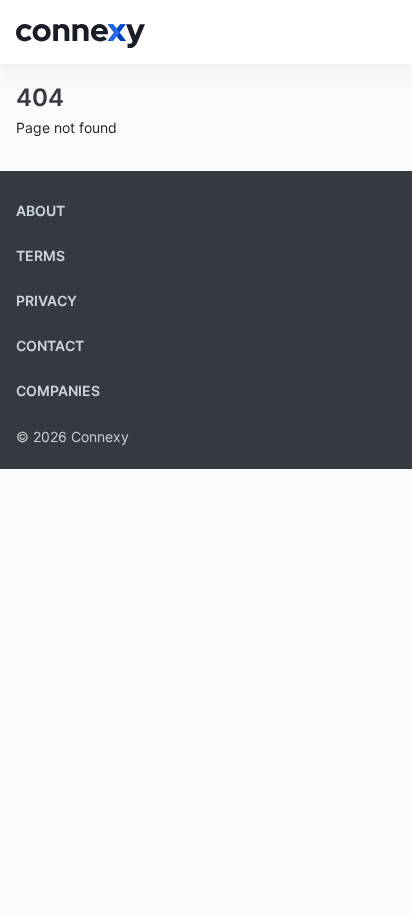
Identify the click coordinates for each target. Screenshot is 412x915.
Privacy (46, 300)
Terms (40, 255)
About (40, 210)
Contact (50, 345)
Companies (58, 390)
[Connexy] (80, 32)
